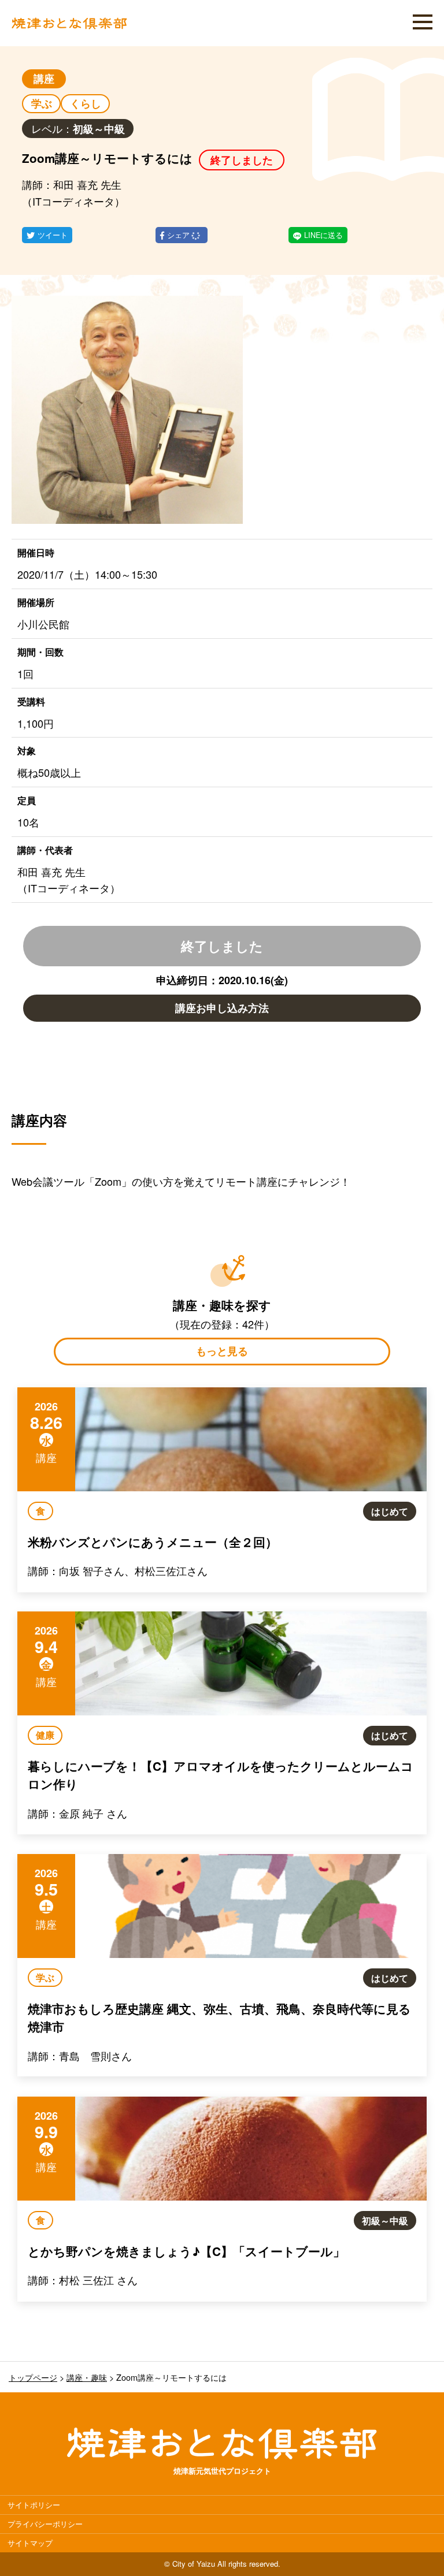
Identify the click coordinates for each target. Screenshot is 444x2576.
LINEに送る (323, 235)
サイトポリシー (34, 2505)
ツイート (53, 235)
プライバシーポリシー (45, 2524)
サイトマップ (30, 2543)
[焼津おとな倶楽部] (69, 26)
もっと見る (222, 1351)
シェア (180, 235)
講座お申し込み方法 (222, 1008)
